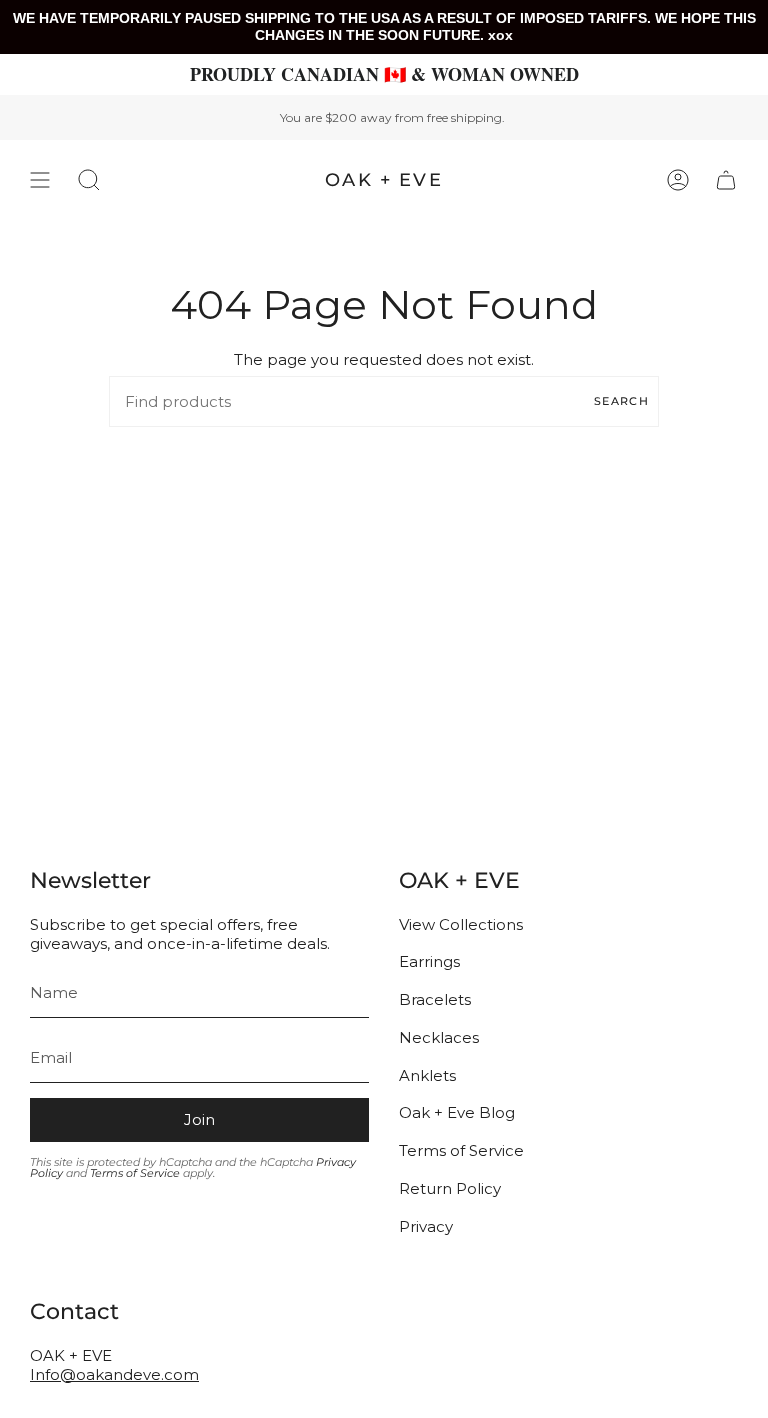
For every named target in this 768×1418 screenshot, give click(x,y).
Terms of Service (135, 1173)
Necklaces (439, 1037)
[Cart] (726, 180)
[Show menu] (40, 180)
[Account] (678, 180)
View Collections (461, 924)
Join (199, 1119)
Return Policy (450, 1188)
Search (621, 401)
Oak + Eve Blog (457, 1112)
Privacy (426, 1226)
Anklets (427, 1075)
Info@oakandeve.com (114, 1374)
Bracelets (435, 999)
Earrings (429, 961)
